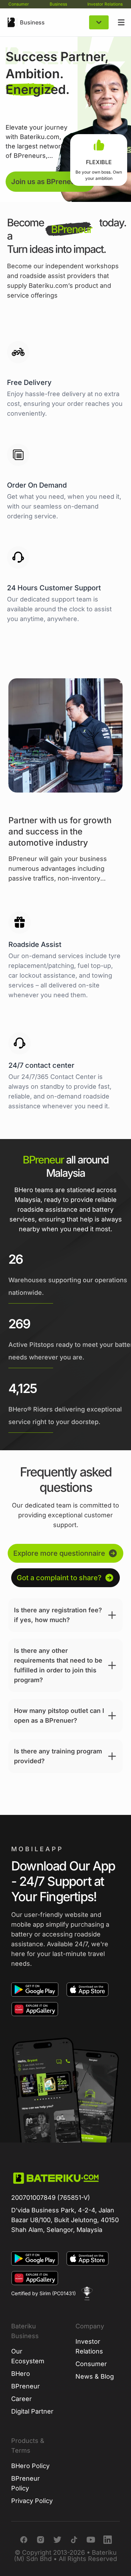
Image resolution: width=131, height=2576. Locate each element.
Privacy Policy (32, 2501)
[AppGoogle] (35, 1990)
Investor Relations (105, 4)
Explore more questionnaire (59, 1553)
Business (58, 4)
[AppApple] (88, 1990)
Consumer (19, 4)
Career (21, 2399)
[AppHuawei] (35, 2009)
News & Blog (95, 2376)
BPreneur (26, 2386)
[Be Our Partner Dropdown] (99, 22)
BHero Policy (30, 2466)
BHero (21, 2374)
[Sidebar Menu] (121, 22)
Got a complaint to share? (59, 1578)
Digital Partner (32, 2411)
